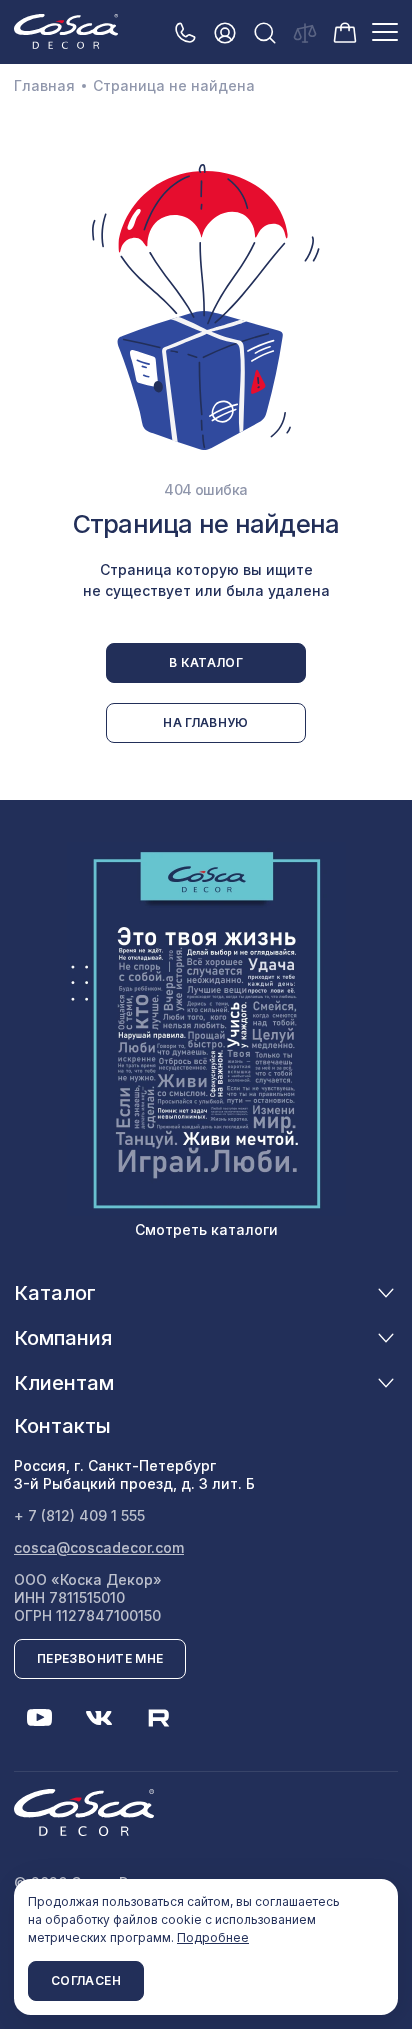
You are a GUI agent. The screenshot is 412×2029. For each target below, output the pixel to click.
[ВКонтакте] (99, 1718)
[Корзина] (345, 31)
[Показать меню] (385, 32)
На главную (206, 722)
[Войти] (225, 32)
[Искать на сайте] (265, 32)
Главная (44, 86)
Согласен (86, 1980)
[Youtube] (39, 1718)
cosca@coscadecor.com (99, 1547)
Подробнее (213, 1937)
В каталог (206, 662)
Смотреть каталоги (206, 1229)
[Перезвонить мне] (185, 32)
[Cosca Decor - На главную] (66, 31)
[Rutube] (159, 1718)
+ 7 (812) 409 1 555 (79, 1515)
